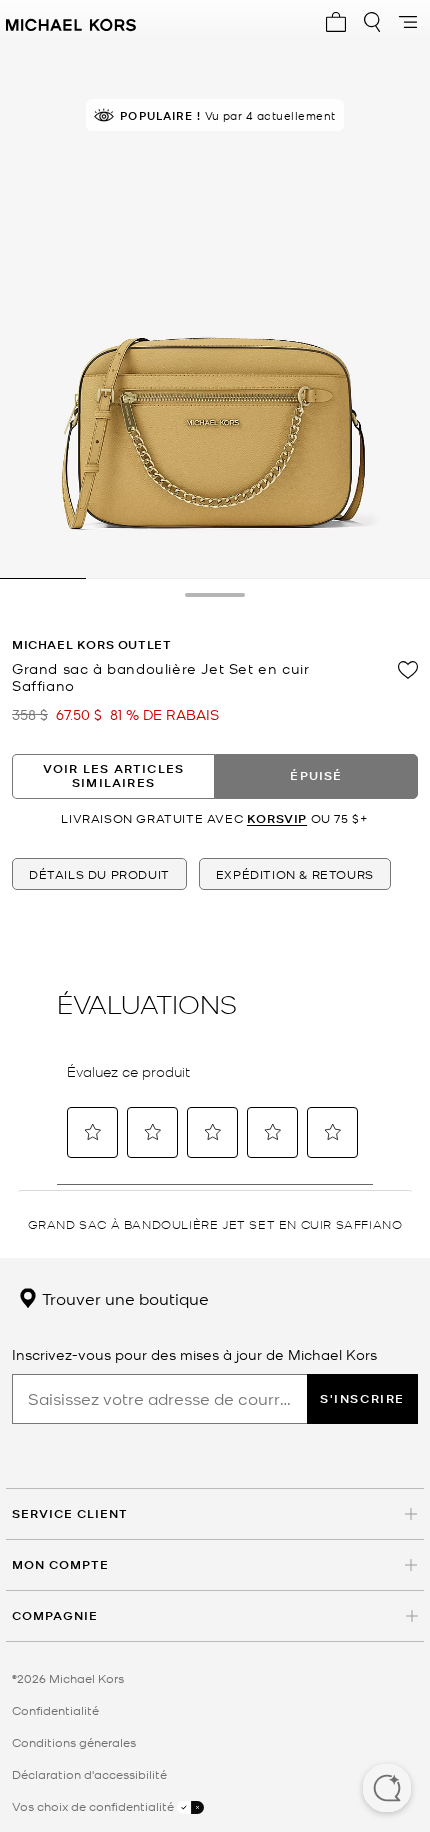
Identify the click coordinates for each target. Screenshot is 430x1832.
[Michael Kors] (71, 22)
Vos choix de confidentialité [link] (94, 1806)
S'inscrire (362, 1398)
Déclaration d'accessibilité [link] (89, 1774)
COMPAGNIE (55, 1615)
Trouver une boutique (123, 1298)
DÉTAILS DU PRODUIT (99, 874)
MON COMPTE (60, 1564)
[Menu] (408, 22)
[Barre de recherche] (372, 22)
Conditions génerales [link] (74, 1742)
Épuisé (316, 775)
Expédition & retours (295, 874)
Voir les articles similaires (113, 775)
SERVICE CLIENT (70, 1513)
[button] (387, 1790)
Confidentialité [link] (55, 1710)
